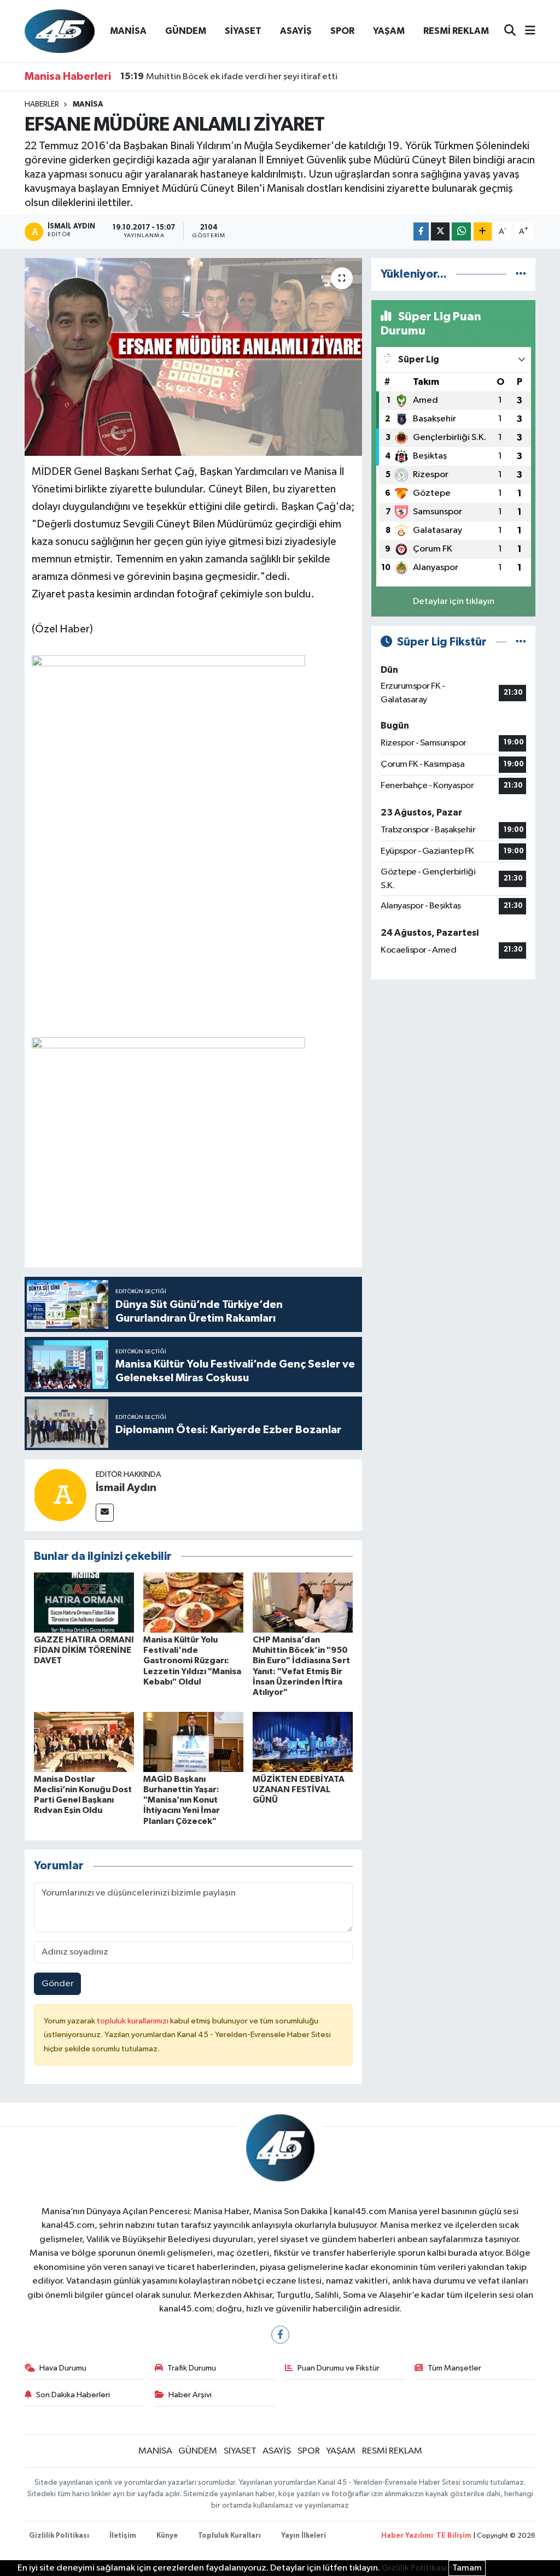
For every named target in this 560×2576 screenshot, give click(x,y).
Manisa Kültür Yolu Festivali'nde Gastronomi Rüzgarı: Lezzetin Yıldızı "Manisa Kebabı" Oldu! (192, 1661)
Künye (167, 2536)
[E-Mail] (105, 1513)
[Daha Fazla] (483, 231)
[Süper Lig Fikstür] (521, 642)
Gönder (58, 1984)
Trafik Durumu (192, 2368)
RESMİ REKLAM (456, 31)
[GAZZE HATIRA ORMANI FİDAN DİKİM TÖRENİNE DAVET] (84, 1602)
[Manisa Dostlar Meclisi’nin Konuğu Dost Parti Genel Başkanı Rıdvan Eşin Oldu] (84, 1742)
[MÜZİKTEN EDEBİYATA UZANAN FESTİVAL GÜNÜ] (303, 1742)
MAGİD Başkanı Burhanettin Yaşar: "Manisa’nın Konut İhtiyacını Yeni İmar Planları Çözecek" (182, 1800)
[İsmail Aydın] (60, 1495)
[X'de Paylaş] (440, 231)
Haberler (42, 104)
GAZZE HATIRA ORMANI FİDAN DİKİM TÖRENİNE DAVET (84, 1650)
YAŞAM (389, 31)
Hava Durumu (63, 2368)
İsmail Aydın (126, 1488)
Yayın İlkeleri (304, 2536)
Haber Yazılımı (407, 2536)
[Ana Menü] (526, 31)
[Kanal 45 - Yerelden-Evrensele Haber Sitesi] (60, 31)
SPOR (342, 31)
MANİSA (128, 31)
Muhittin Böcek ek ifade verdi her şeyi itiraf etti (229, 77)
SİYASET (243, 31)
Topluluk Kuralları (229, 2536)
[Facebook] (280, 2335)
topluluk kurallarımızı (133, 2021)
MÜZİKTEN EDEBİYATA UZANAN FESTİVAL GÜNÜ (299, 1789)
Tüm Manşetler (454, 2368)
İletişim (123, 2536)
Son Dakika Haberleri (73, 2395)
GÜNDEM (186, 31)
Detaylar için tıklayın (454, 602)
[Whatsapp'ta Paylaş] (461, 231)
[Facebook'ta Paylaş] (421, 231)
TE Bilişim (454, 2536)
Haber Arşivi (190, 2395)
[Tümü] (521, 274)
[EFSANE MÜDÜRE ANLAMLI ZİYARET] (193, 357)
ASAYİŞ (296, 31)
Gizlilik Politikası (59, 2536)
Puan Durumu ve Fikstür (339, 2368)
